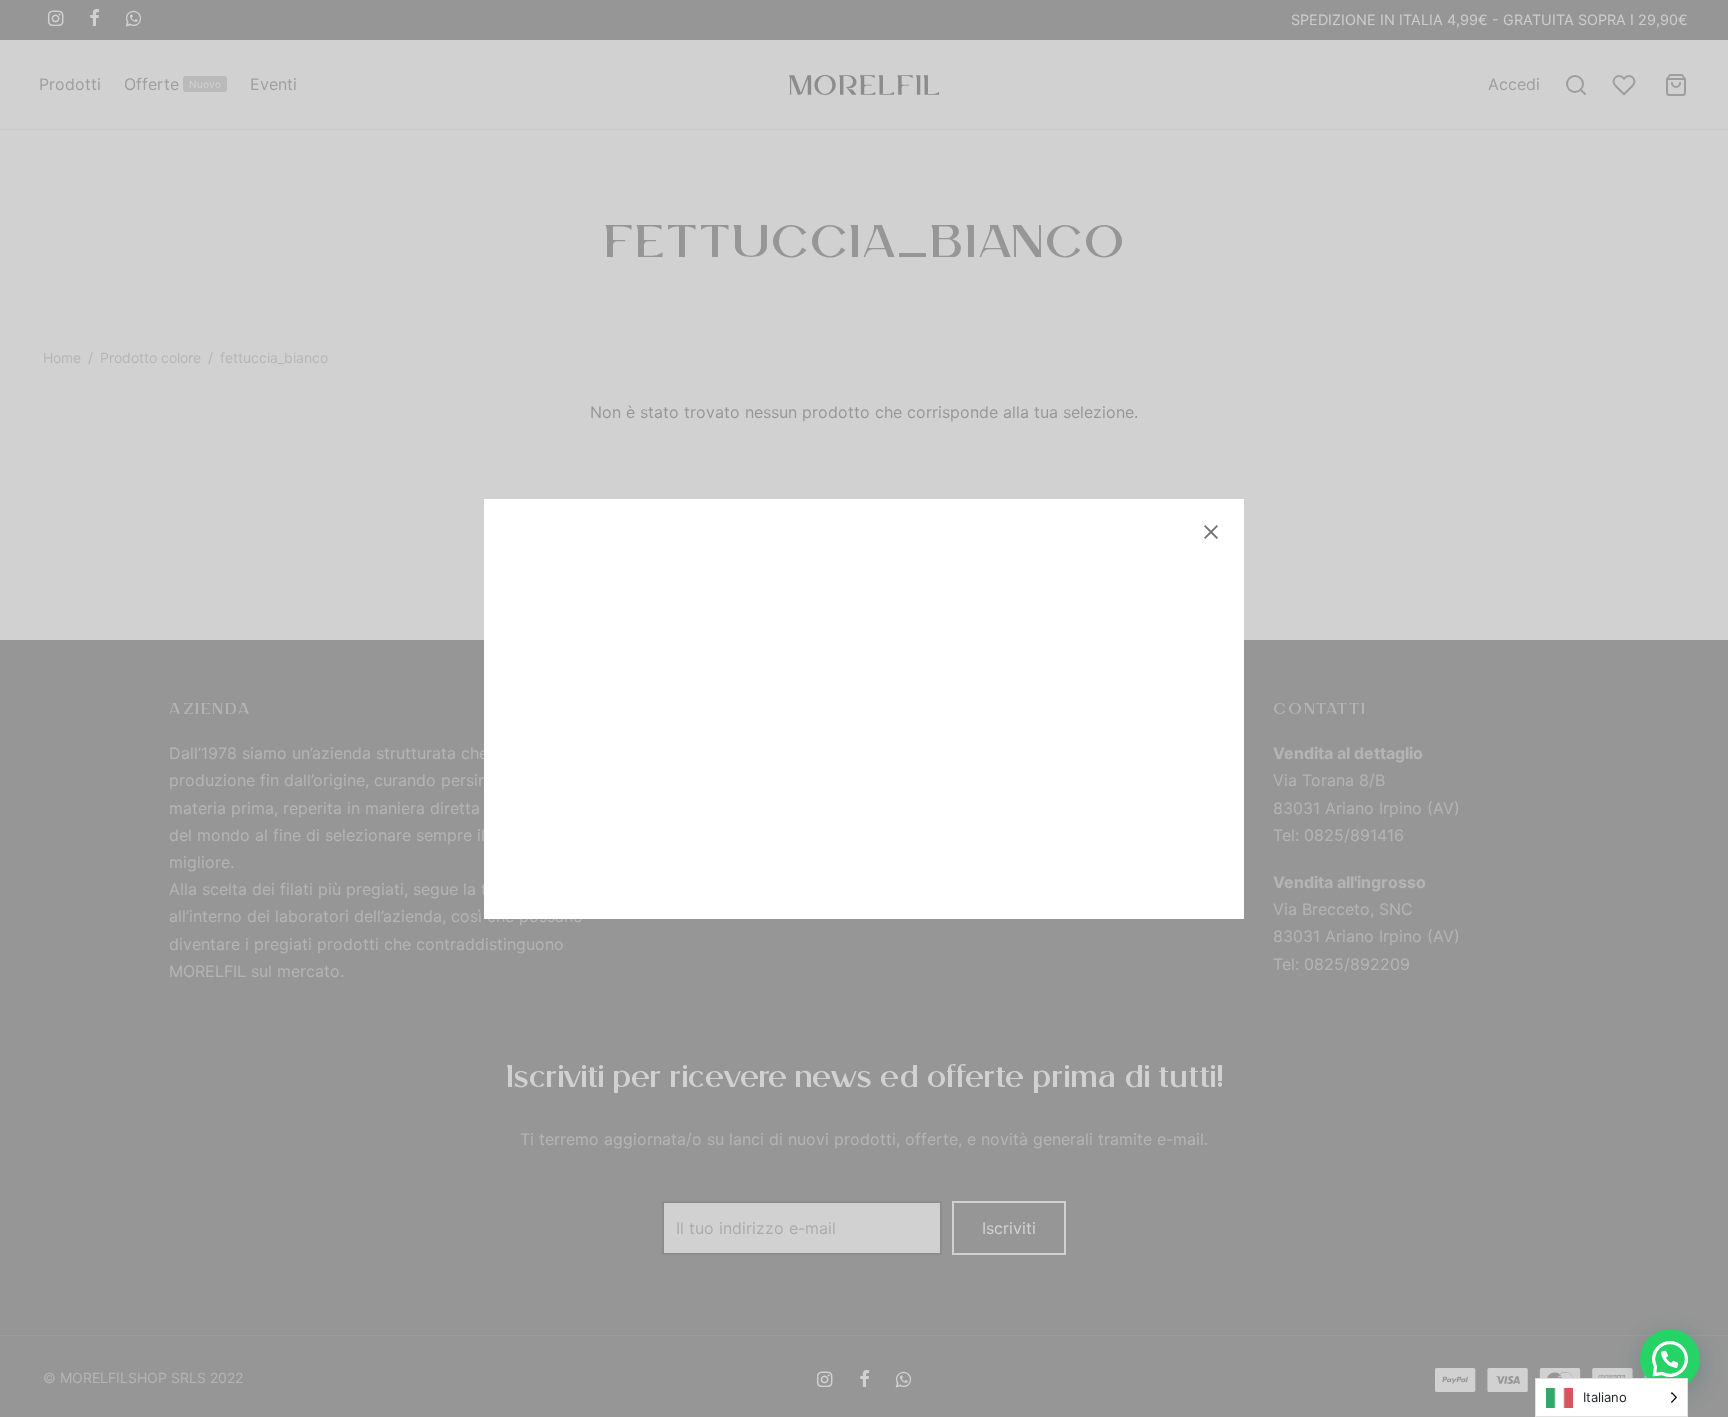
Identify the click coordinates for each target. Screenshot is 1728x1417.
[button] (1670, 1359)
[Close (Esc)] (1211, 532)
